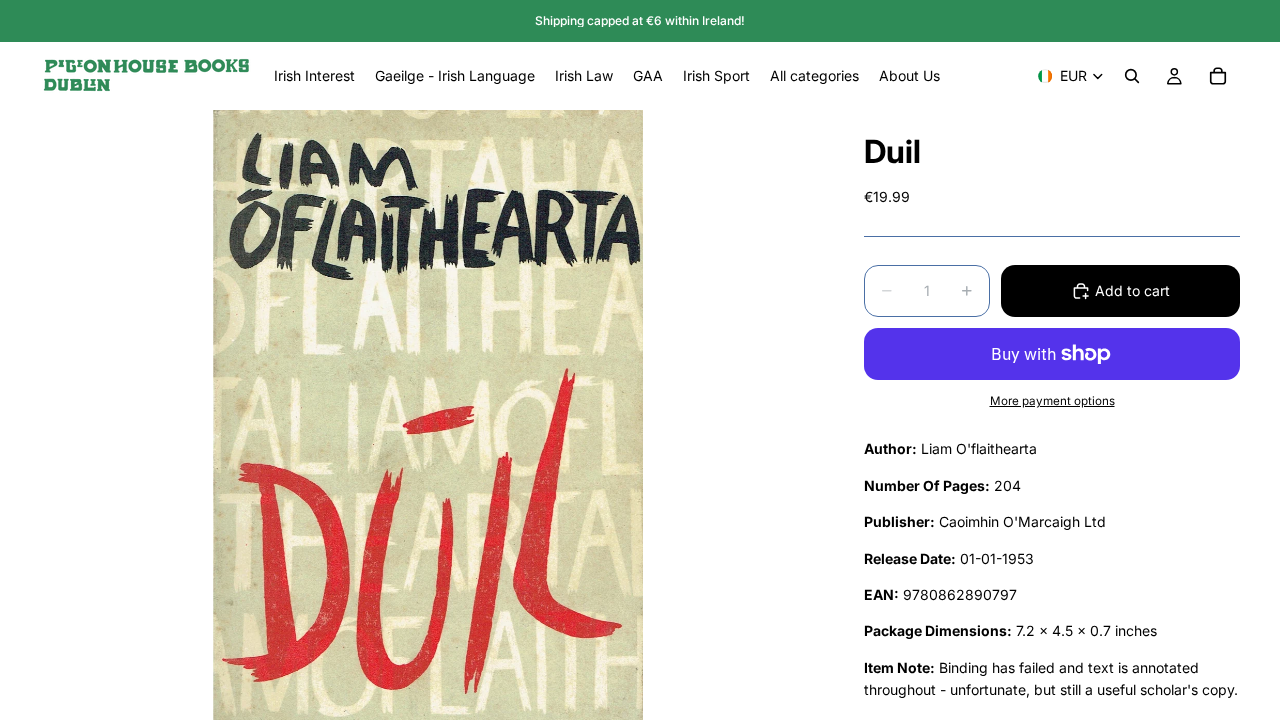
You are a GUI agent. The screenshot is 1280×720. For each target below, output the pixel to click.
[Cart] (1218, 76)
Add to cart (1132, 290)
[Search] (1132, 76)
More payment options (1052, 401)
